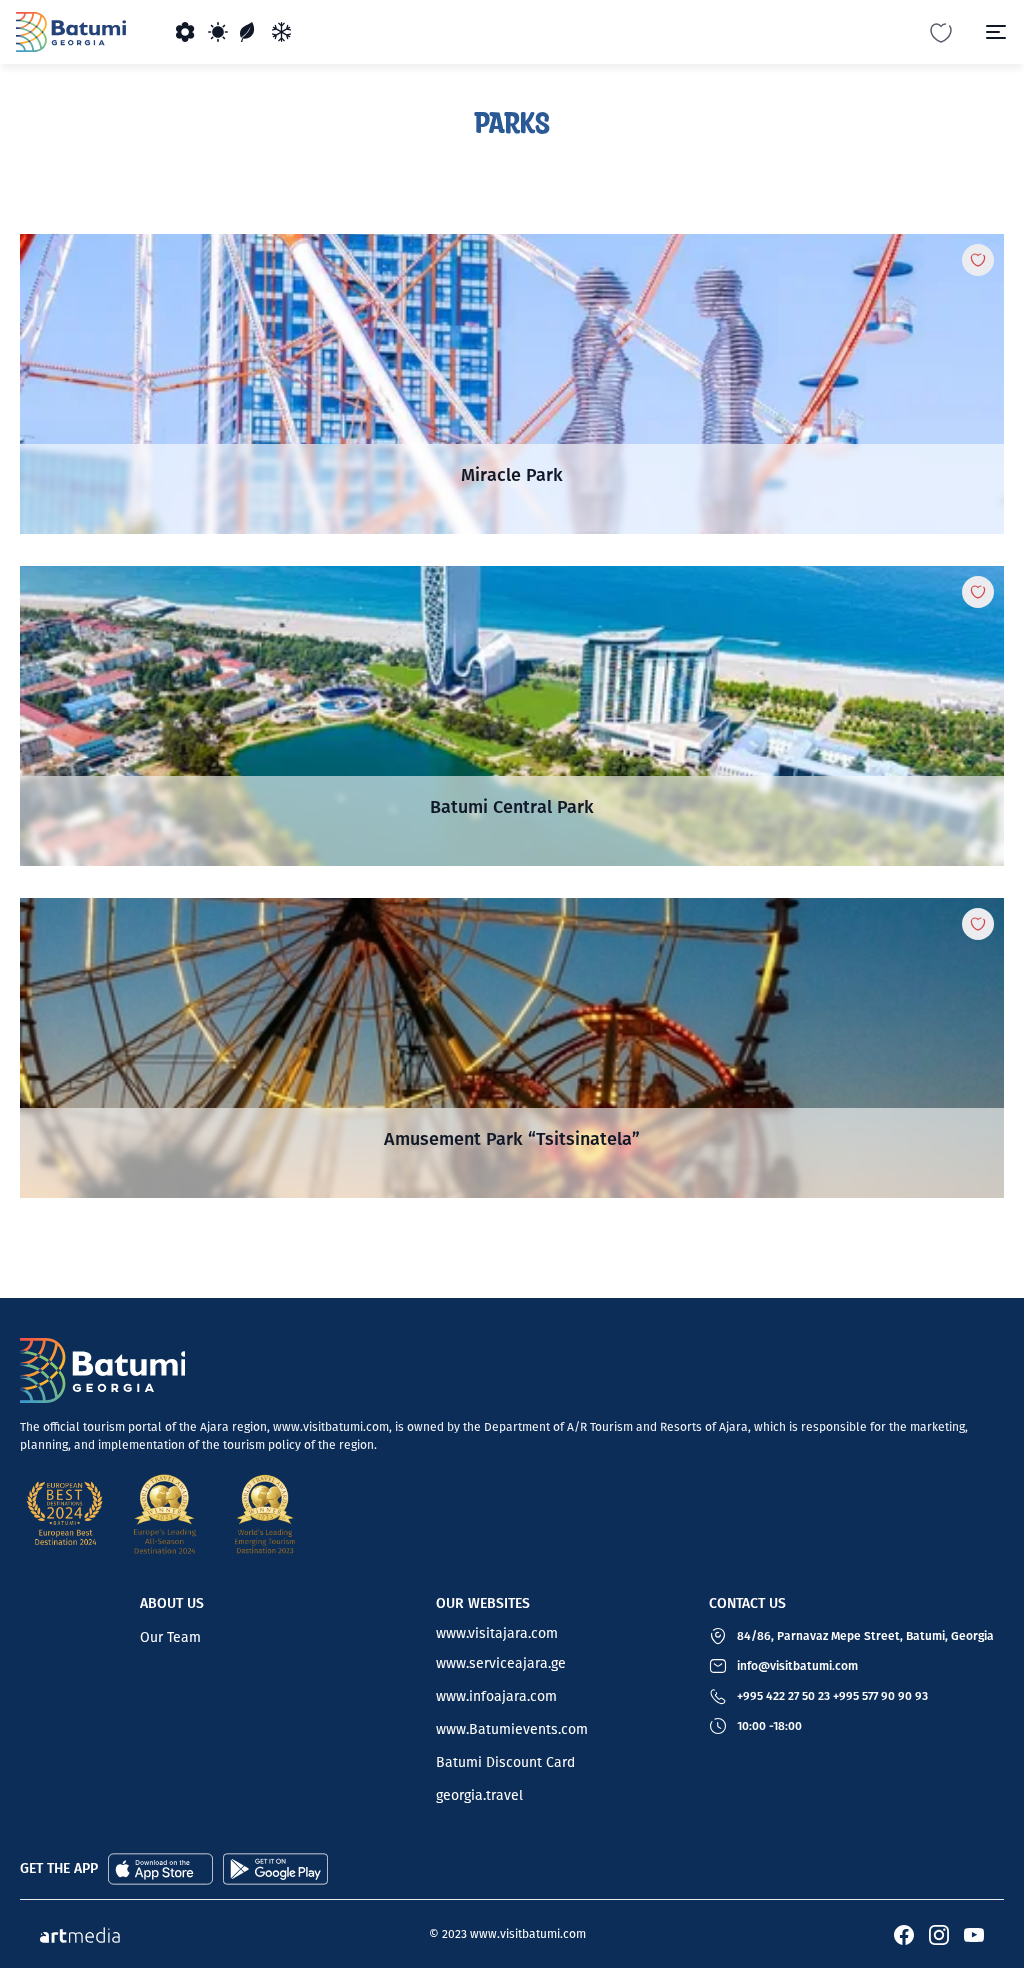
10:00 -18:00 (769, 1726)
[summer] (218, 32)
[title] (512, 384)
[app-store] (160, 1867)
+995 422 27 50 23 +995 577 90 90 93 (832, 1696)
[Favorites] (941, 31)
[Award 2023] (265, 1514)
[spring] (186, 32)
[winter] (282, 32)
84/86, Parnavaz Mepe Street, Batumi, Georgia (865, 1636)
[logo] (71, 32)
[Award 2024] (165, 1514)
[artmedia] (80, 1933)
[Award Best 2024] (65, 1514)
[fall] (250, 32)
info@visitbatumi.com (797, 1666)
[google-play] (275, 1867)
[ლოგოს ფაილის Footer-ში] (102, 1370)
